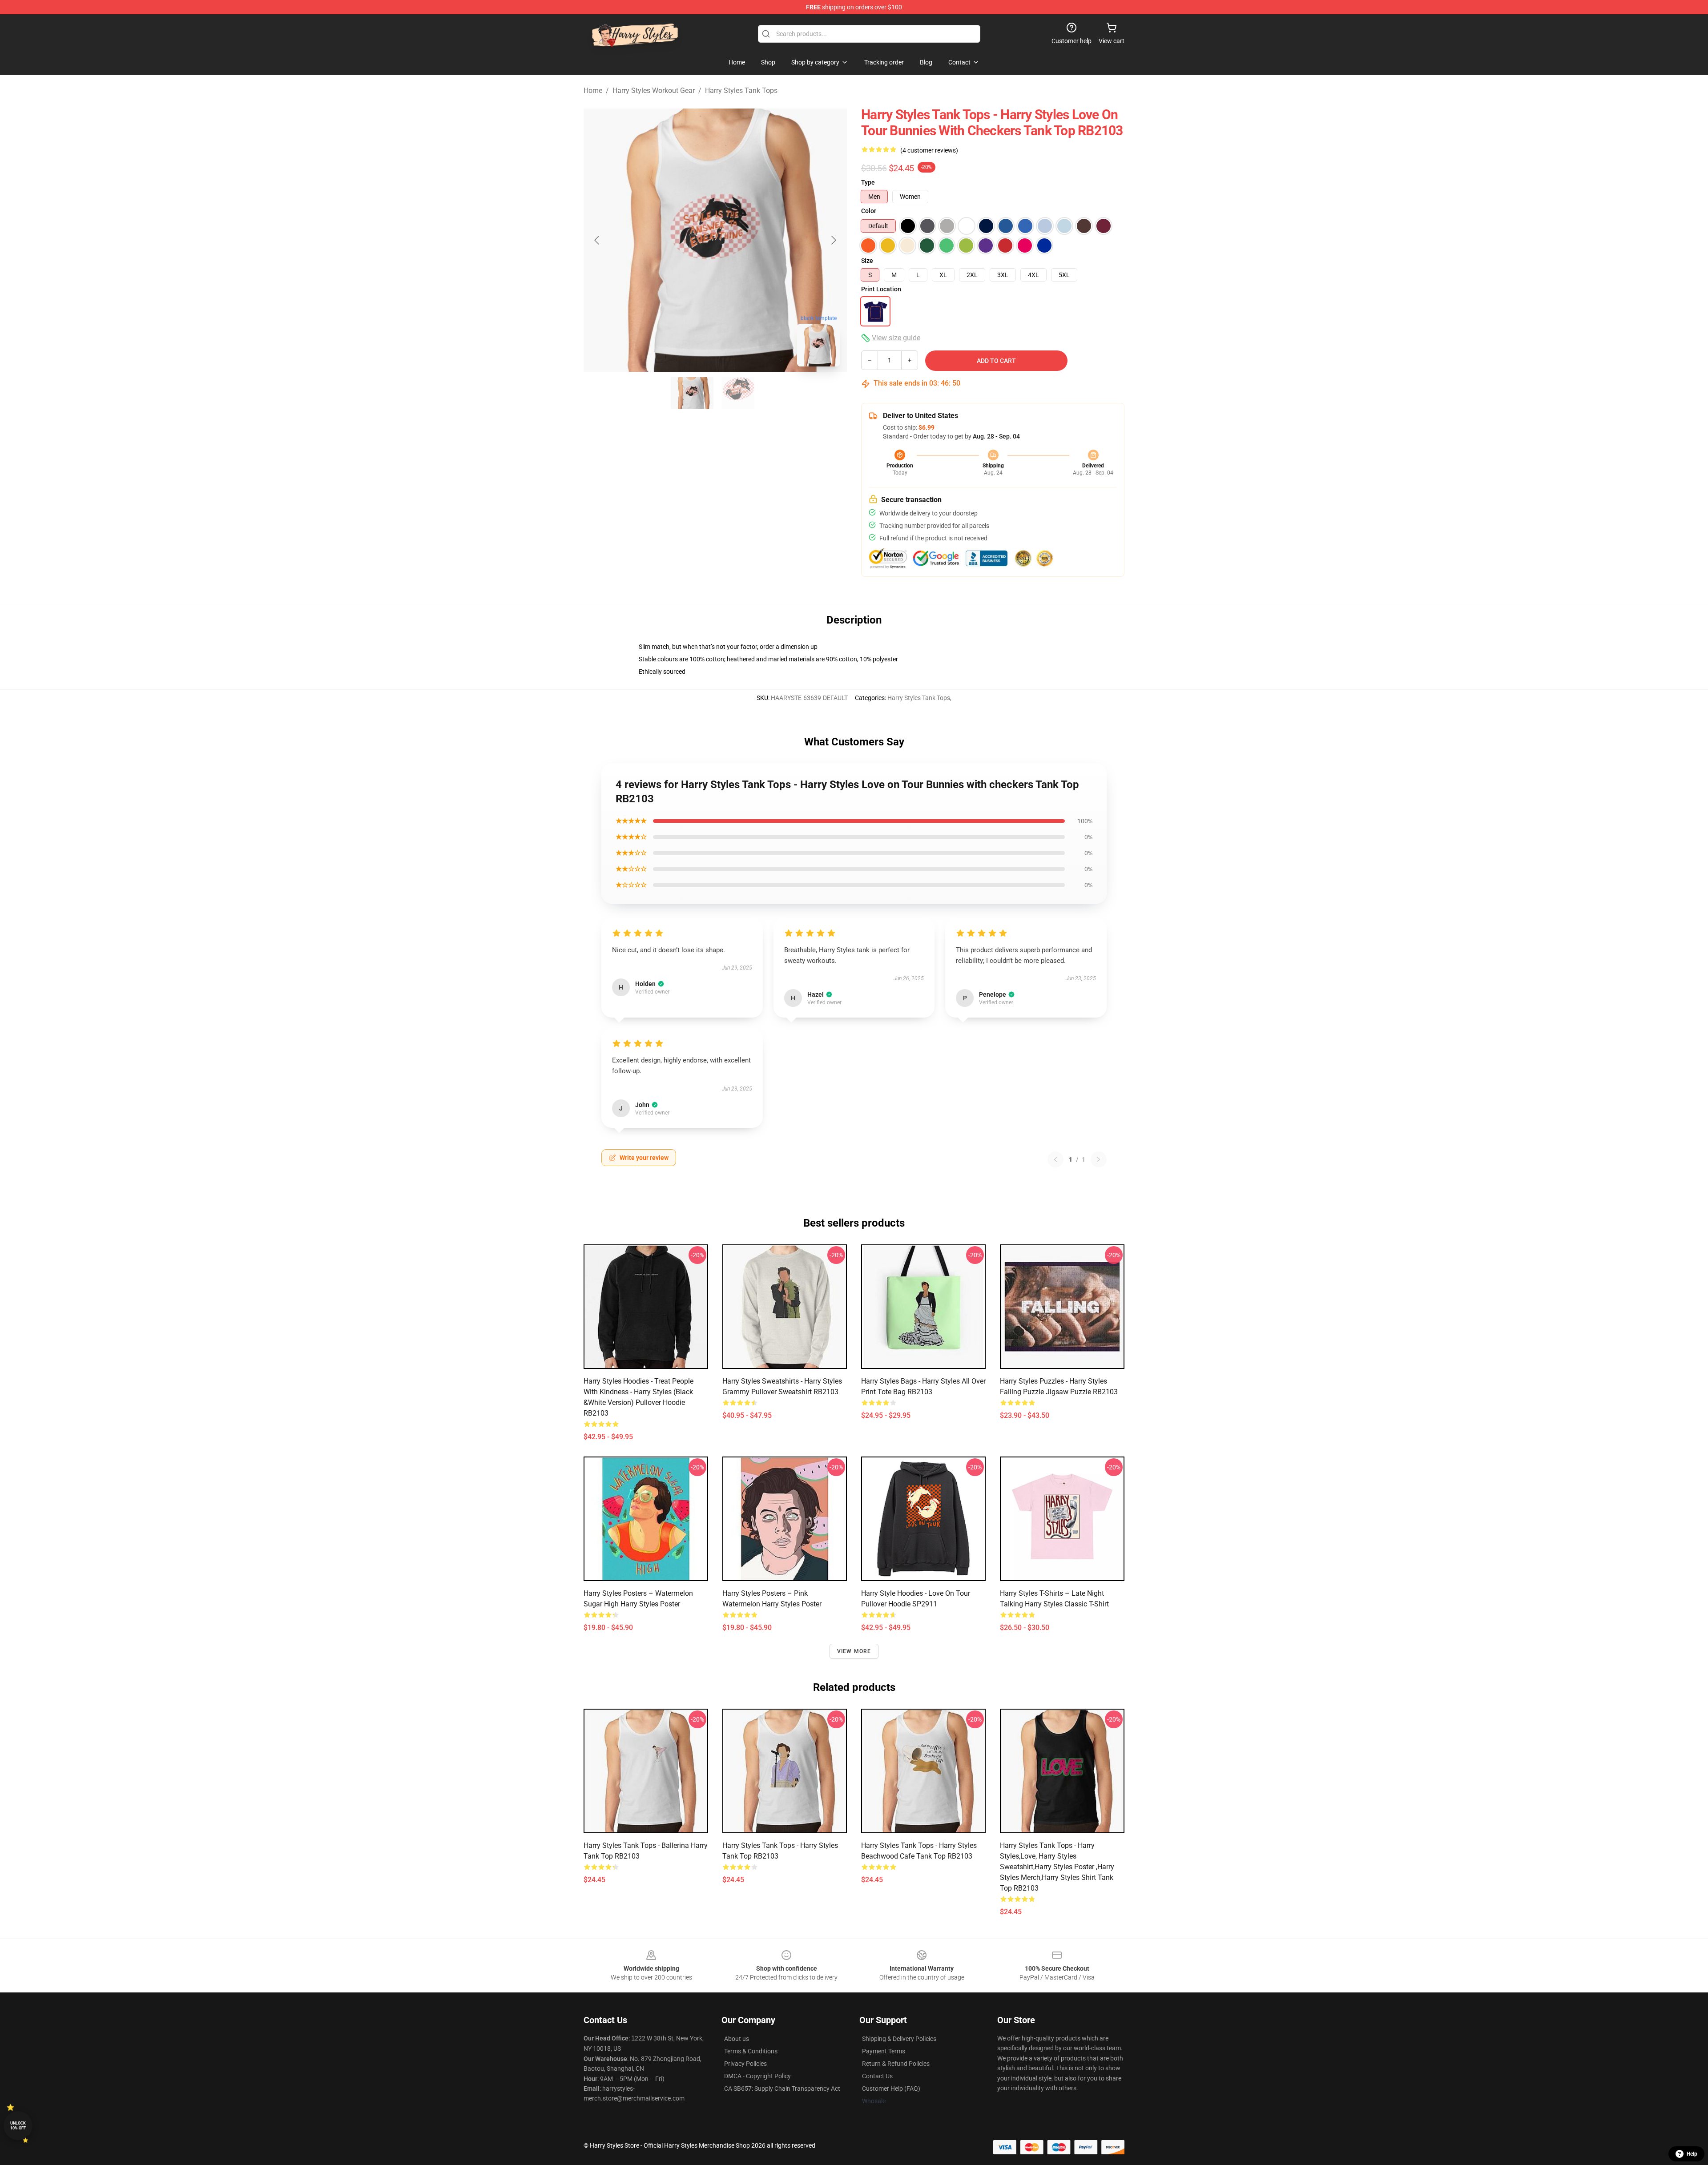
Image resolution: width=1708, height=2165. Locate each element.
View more (854, 1651)
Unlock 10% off (18, 2126)
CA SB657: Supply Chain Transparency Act (782, 2089)
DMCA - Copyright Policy (757, 2076)
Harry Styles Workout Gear (654, 91)
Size (867, 261)
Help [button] (1692, 2154)
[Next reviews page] (1099, 1159)
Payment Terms (884, 2051)
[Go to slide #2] (738, 393)
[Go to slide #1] (692, 393)
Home (593, 91)
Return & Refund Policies (896, 2064)
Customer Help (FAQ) (891, 2089)
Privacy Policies (745, 2064)
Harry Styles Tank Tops (741, 91)
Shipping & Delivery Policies (899, 2039)
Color (869, 211)
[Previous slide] (597, 240)
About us (737, 2039)
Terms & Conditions (751, 2051)
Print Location (881, 289)
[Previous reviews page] (1055, 1159)
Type (868, 182)
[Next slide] (833, 240)
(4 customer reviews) (929, 150)
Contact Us (877, 2076)
